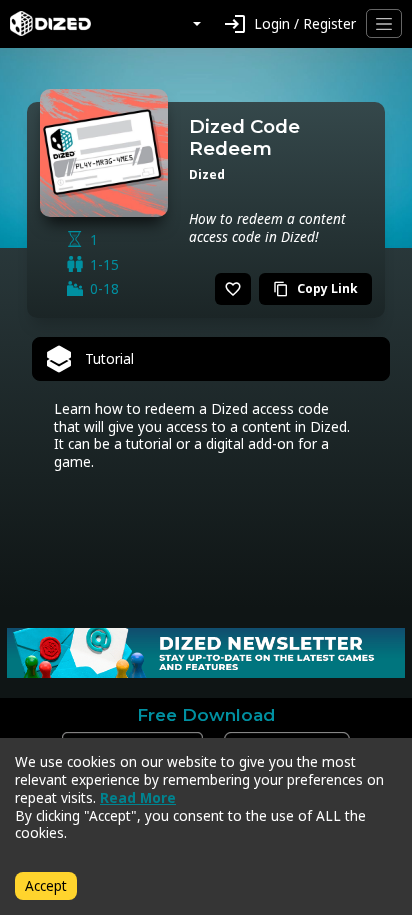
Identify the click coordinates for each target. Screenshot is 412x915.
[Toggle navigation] (384, 23)
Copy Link (315, 288)
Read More (138, 797)
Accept (46, 885)
